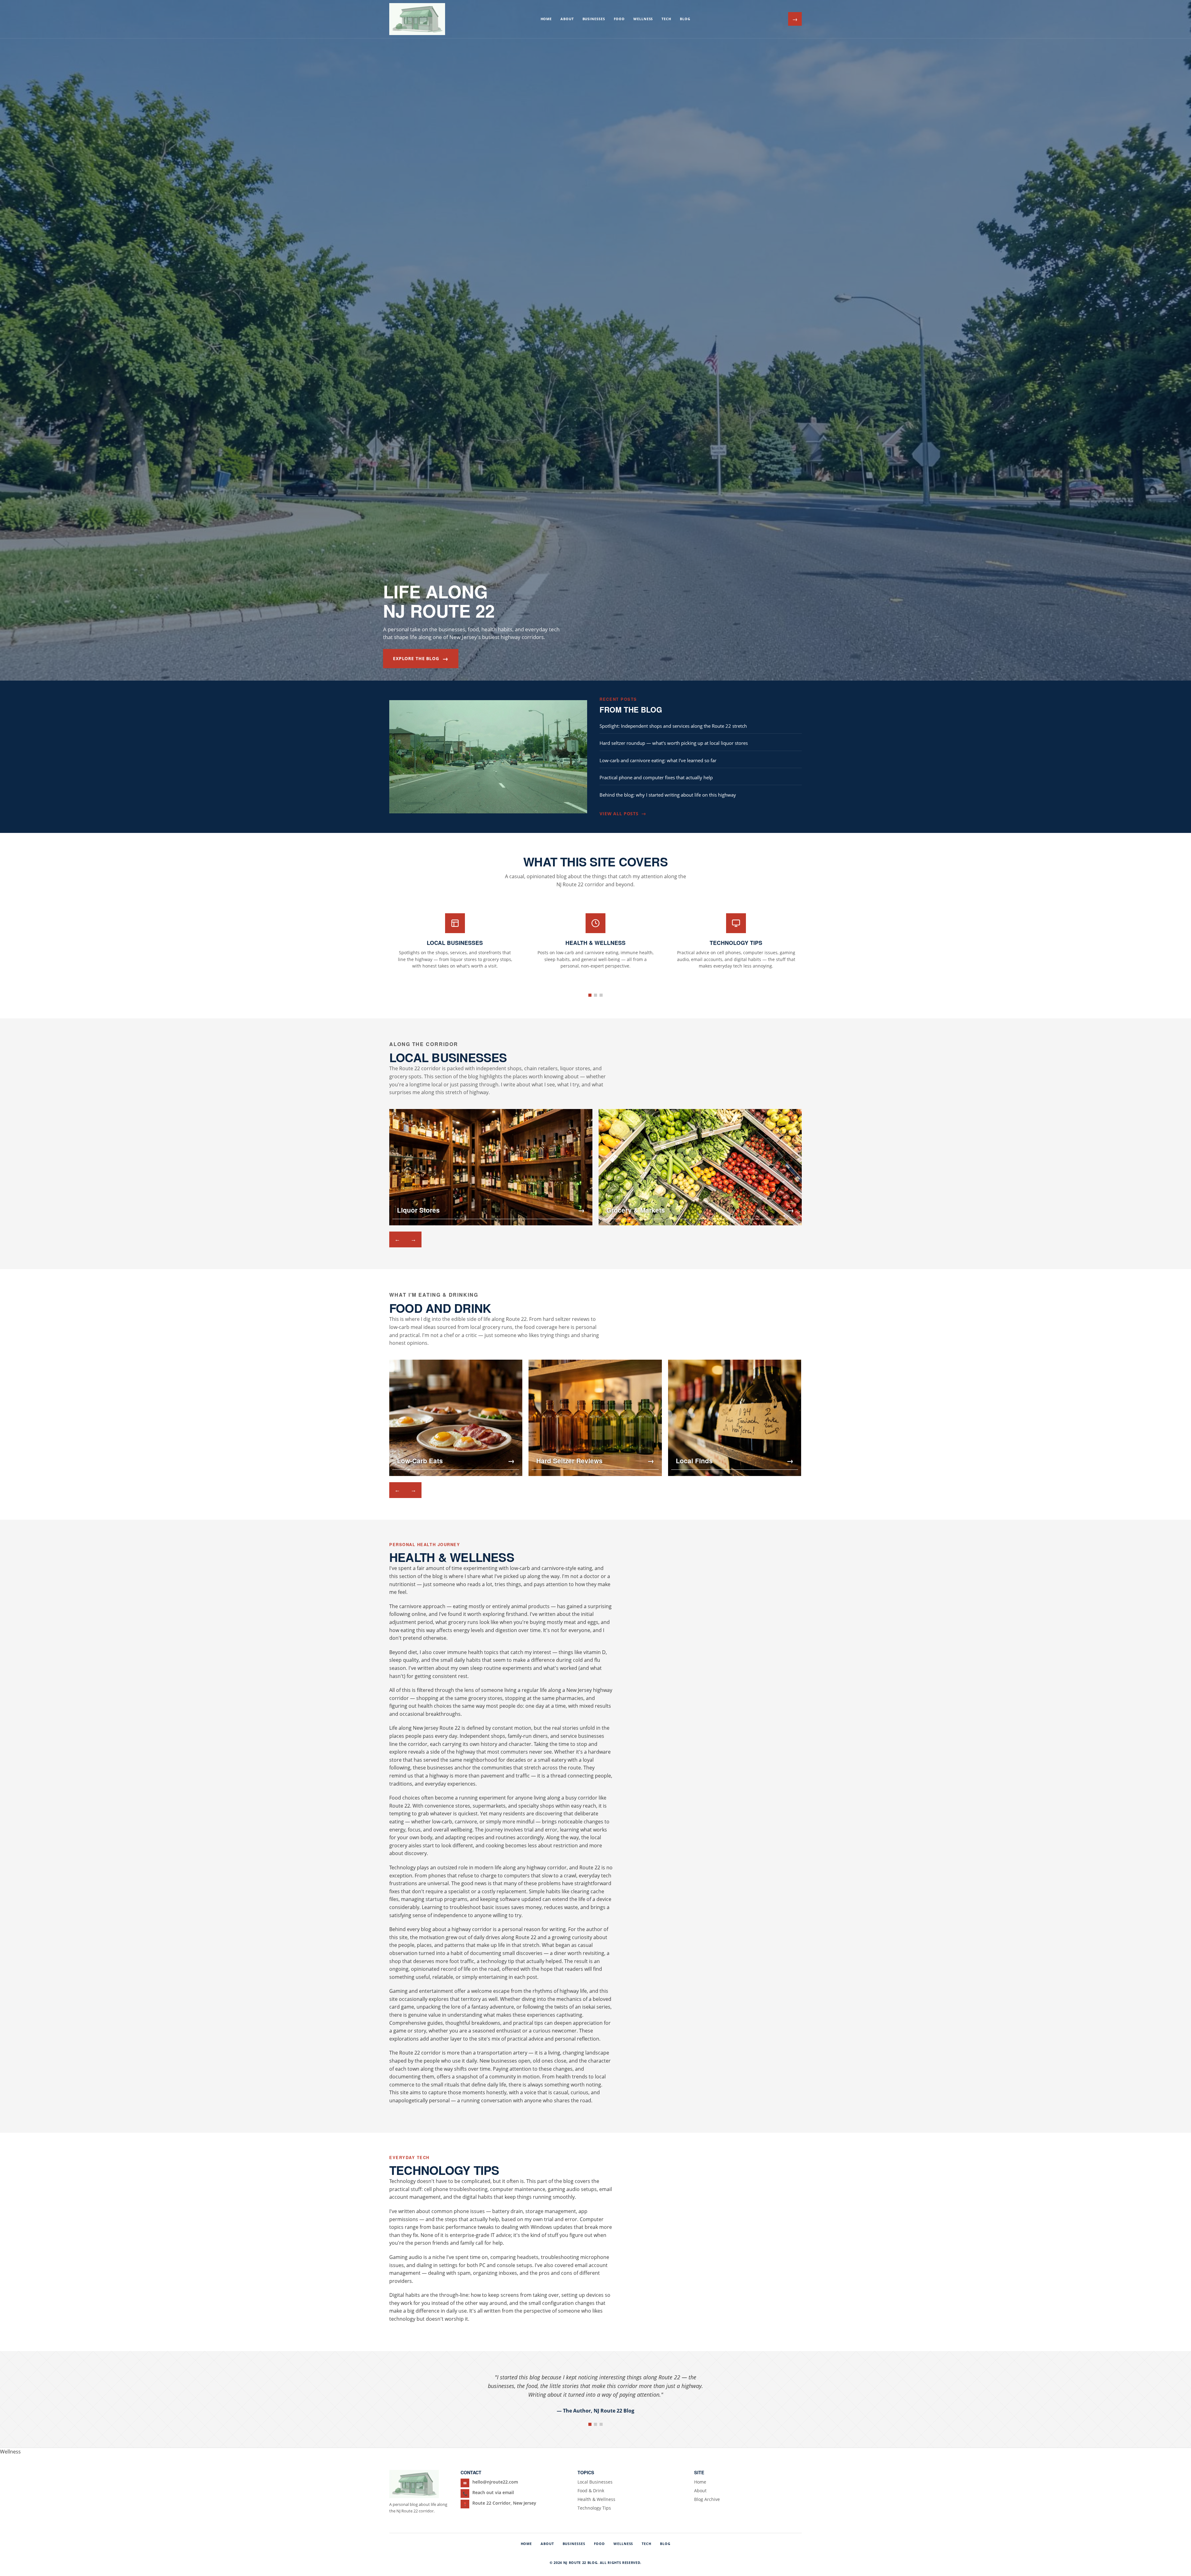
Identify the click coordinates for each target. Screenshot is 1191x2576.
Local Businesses (595, 2482)
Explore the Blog (421, 658)
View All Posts (623, 813)
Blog (685, 19)
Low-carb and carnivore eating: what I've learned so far (658, 760)
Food (619, 19)
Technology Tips (594, 2508)
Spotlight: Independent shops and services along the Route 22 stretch (673, 726)
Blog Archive (707, 2499)
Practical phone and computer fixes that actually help (656, 777)
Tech (666, 19)
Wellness (643, 19)
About (567, 19)
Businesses (594, 19)
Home (546, 19)
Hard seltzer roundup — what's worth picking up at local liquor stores (674, 743)
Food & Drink (591, 2491)
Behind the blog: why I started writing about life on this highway (668, 795)
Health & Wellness (596, 2499)
